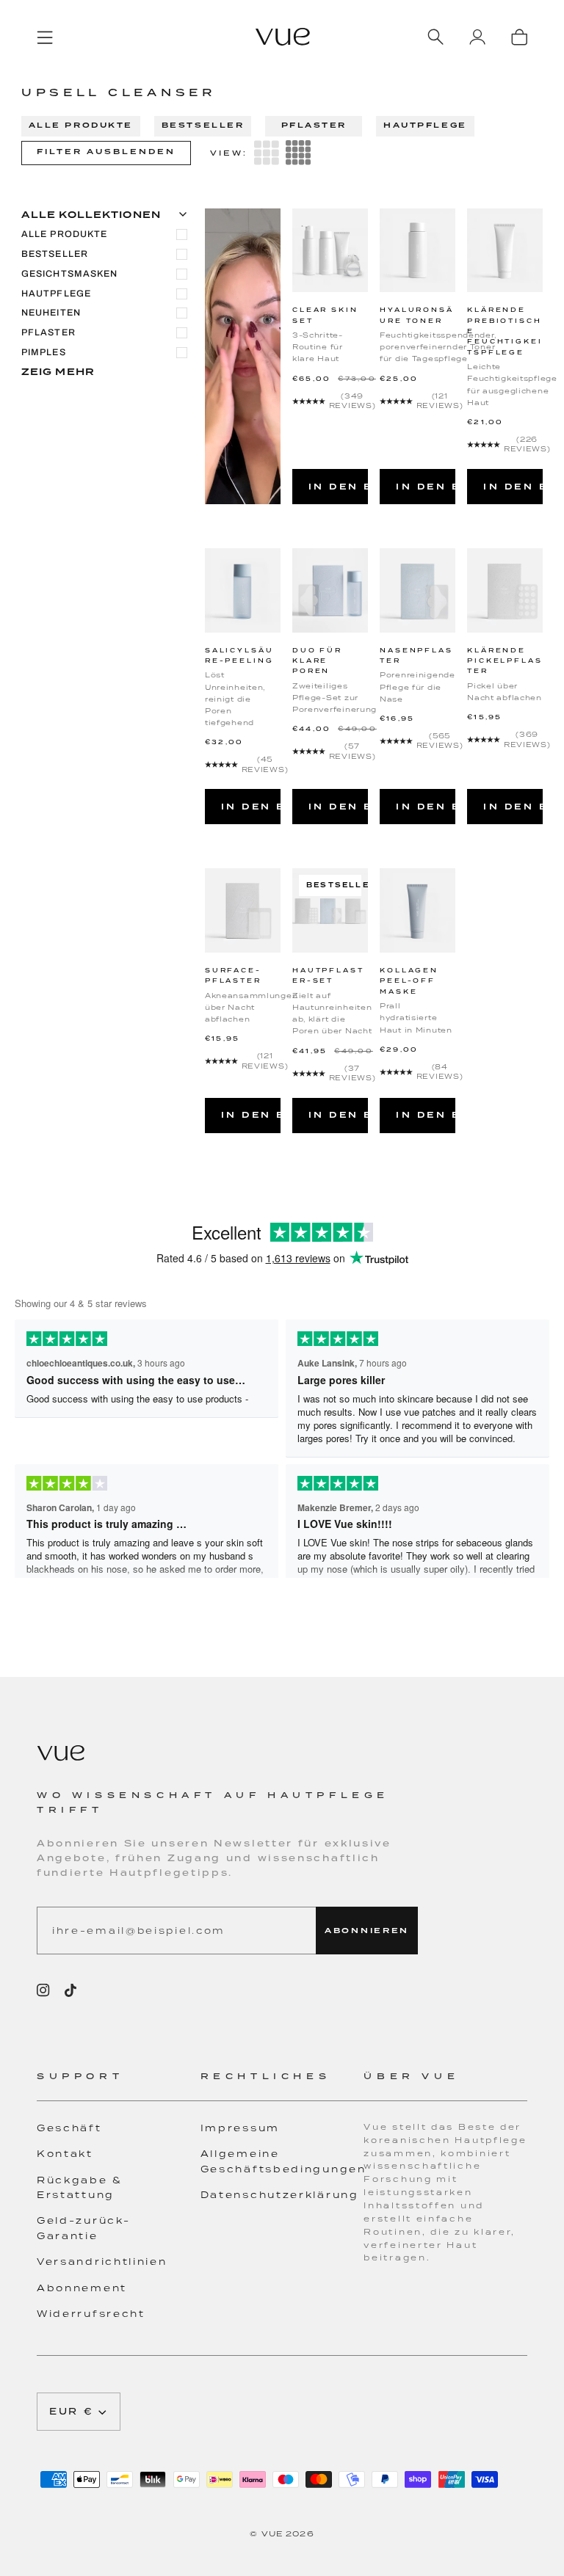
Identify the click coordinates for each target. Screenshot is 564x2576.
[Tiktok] (70, 1990)
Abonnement (82, 2288)
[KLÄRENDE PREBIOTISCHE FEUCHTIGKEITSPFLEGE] (505, 251)
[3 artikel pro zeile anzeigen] (267, 153)
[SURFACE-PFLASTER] (243, 910)
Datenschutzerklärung (280, 2195)
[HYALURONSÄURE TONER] (417, 251)
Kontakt (65, 2154)
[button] (119, 2085)
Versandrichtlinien (102, 2262)
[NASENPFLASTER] (417, 590)
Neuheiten (51, 313)
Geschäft (69, 2128)
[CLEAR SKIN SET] (330, 251)
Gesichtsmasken (70, 274)
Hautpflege (425, 125)
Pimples (44, 352)
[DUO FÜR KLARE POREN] (330, 590)
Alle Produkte (81, 125)
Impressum (240, 2128)
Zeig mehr (58, 372)
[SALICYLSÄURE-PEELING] (243, 590)
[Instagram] (43, 1990)
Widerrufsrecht (91, 2314)
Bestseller (203, 125)
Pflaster (314, 125)
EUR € (72, 2411)
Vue (272, 2533)
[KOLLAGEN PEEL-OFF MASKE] (417, 910)
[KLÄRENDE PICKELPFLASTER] (505, 590)
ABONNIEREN (367, 1931)
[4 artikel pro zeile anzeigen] (298, 153)
